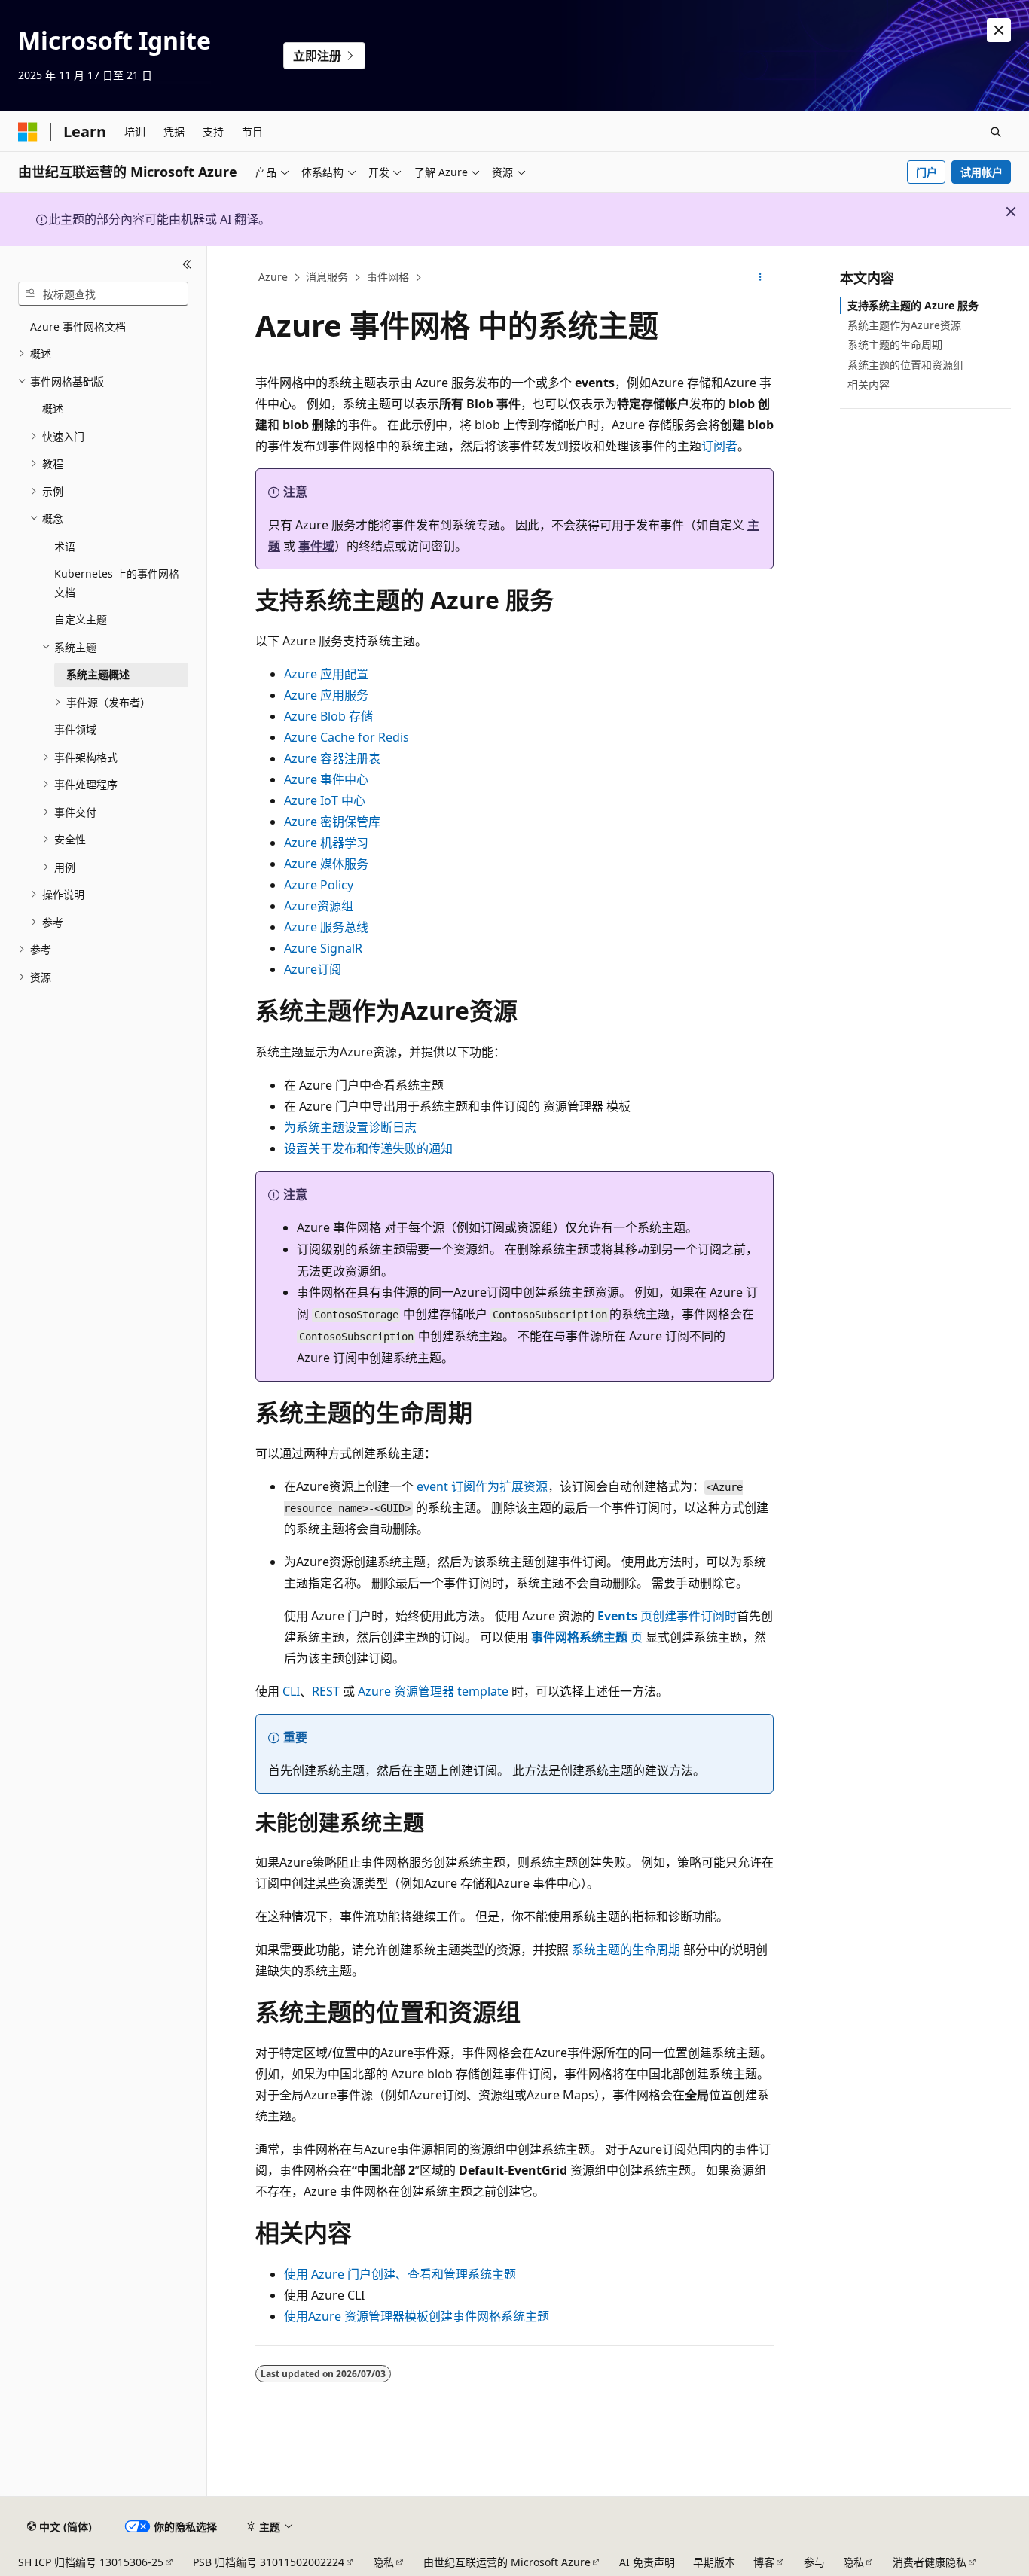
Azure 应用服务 (326, 695)
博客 (764, 2562)
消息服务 (327, 277)
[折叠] (187, 264)
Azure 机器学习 (326, 843)
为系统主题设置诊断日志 (350, 1127)
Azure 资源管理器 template (433, 1691)
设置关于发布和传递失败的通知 (368, 1148)
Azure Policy (319, 885)
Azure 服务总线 (326, 927)
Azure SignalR (323, 948)
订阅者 (719, 446)
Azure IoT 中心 (325, 800)
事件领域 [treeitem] (75, 729)
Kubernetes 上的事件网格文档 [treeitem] (117, 583)
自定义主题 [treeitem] (81, 619)
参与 (814, 2562)
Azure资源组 (319, 906)
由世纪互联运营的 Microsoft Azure (507, 2562)
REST (326, 1691)
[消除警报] (999, 30)
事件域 (316, 546)
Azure (273, 277)
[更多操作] (760, 278)
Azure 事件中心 (326, 779)
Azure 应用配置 (326, 674)
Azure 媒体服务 (326, 864)
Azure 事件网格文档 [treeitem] (78, 326)
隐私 (383, 2562)
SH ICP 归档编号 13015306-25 (91, 2562)
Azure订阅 (313, 969)
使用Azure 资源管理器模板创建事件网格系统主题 (417, 2316)
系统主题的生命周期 (626, 1950)
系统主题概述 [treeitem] (98, 674)
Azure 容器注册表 (332, 758)
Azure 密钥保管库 (332, 822)
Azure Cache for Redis (347, 737)
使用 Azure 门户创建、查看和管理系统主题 (400, 2274)
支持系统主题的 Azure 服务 (913, 305)
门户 (927, 172)
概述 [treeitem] (53, 409)
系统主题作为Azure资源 (904, 325)
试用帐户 (982, 172)
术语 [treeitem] (65, 546)
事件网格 (388, 277)
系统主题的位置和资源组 (905, 365)
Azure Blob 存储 (328, 716)
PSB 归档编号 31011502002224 (269, 2562)
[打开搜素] (996, 132)
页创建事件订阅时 (667, 1616)
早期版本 (714, 2562)
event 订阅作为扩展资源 (482, 1486)
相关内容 (869, 384)
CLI (291, 1691)
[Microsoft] (28, 132)
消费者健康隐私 (930, 2562)
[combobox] (103, 294)
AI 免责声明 (647, 2562)
